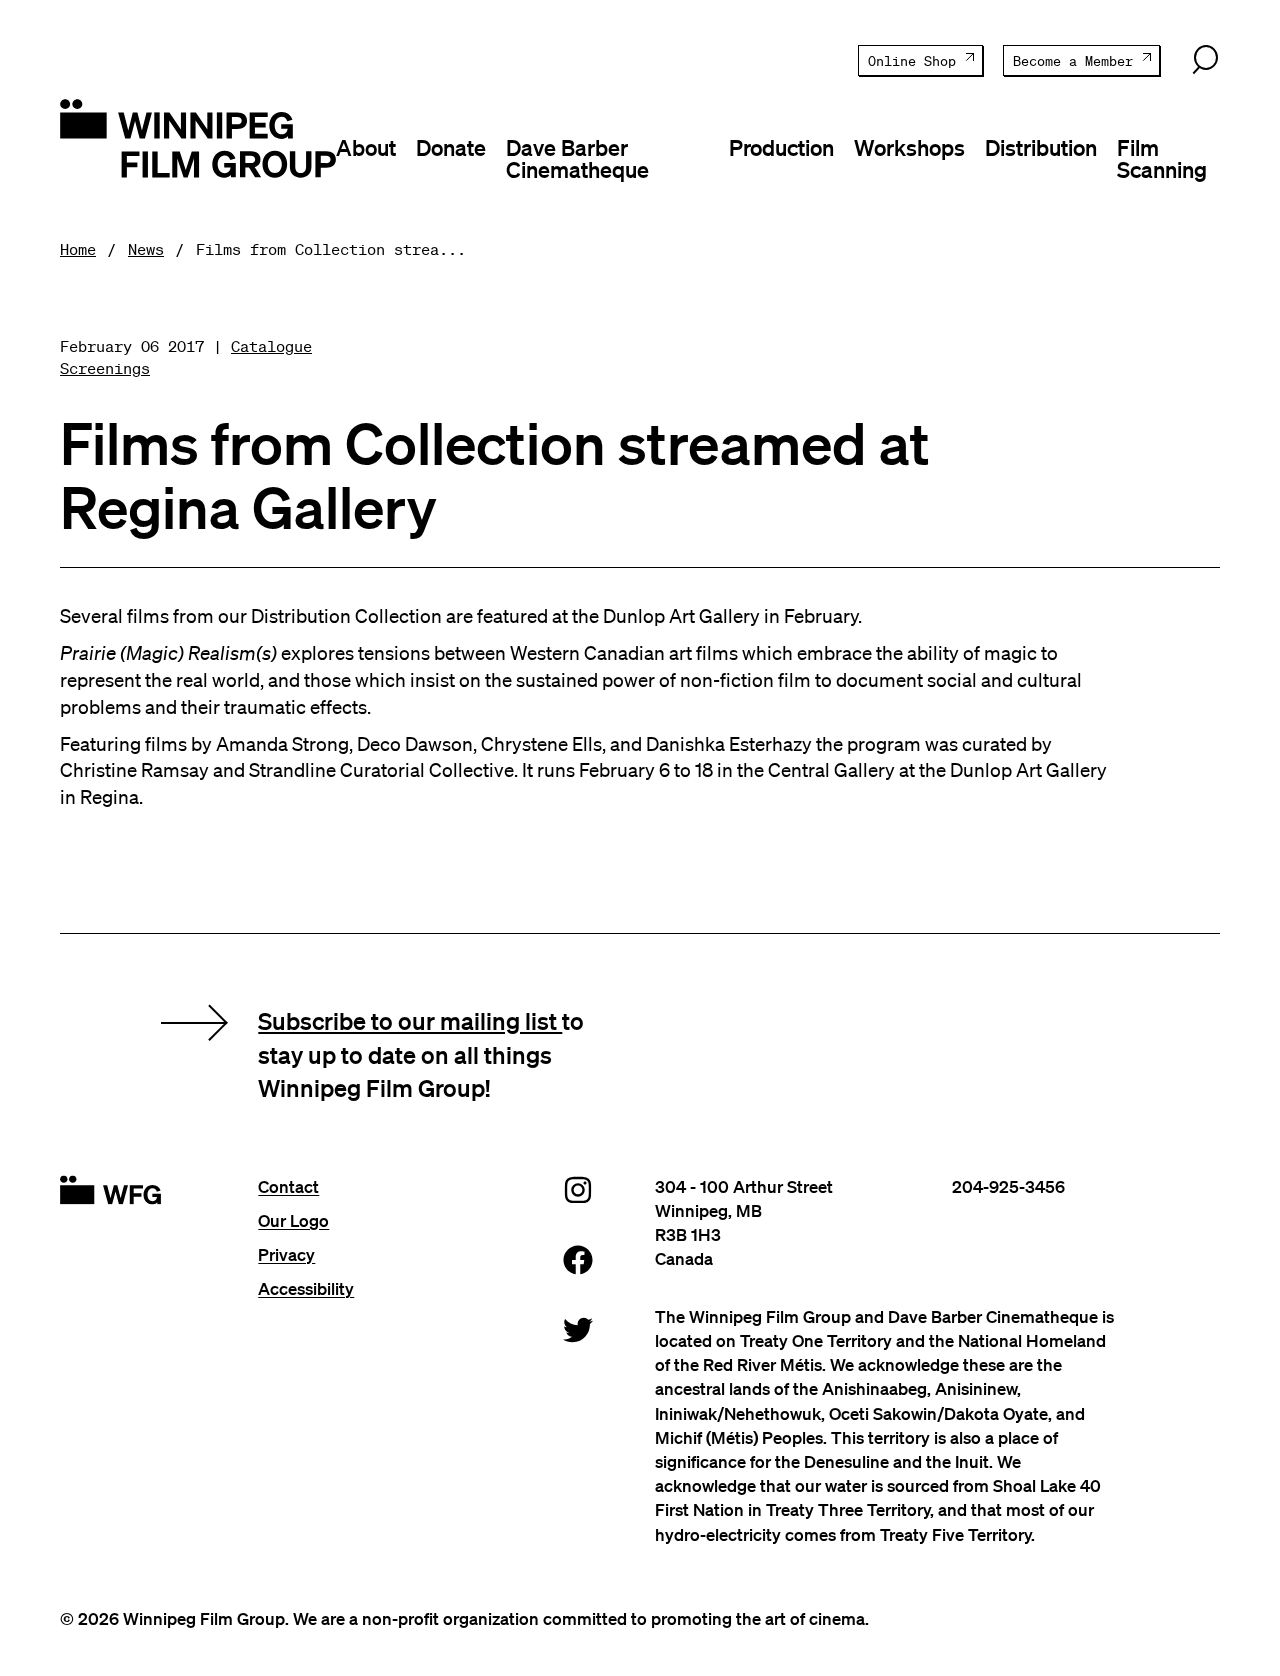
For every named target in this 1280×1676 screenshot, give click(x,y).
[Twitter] (578, 1328)
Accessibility (306, 1288)
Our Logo (293, 1220)
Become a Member (1073, 61)
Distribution (1041, 147)
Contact (288, 1186)
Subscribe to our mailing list (410, 1020)
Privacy (286, 1254)
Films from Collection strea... (331, 249)
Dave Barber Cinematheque (577, 158)
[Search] (1205, 60)
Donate (451, 147)
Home (78, 249)
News (146, 249)
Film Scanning (1162, 158)
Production (781, 147)
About (366, 147)
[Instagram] (578, 1188)
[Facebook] (578, 1258)
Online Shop (912, 61)
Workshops (909, 147)
